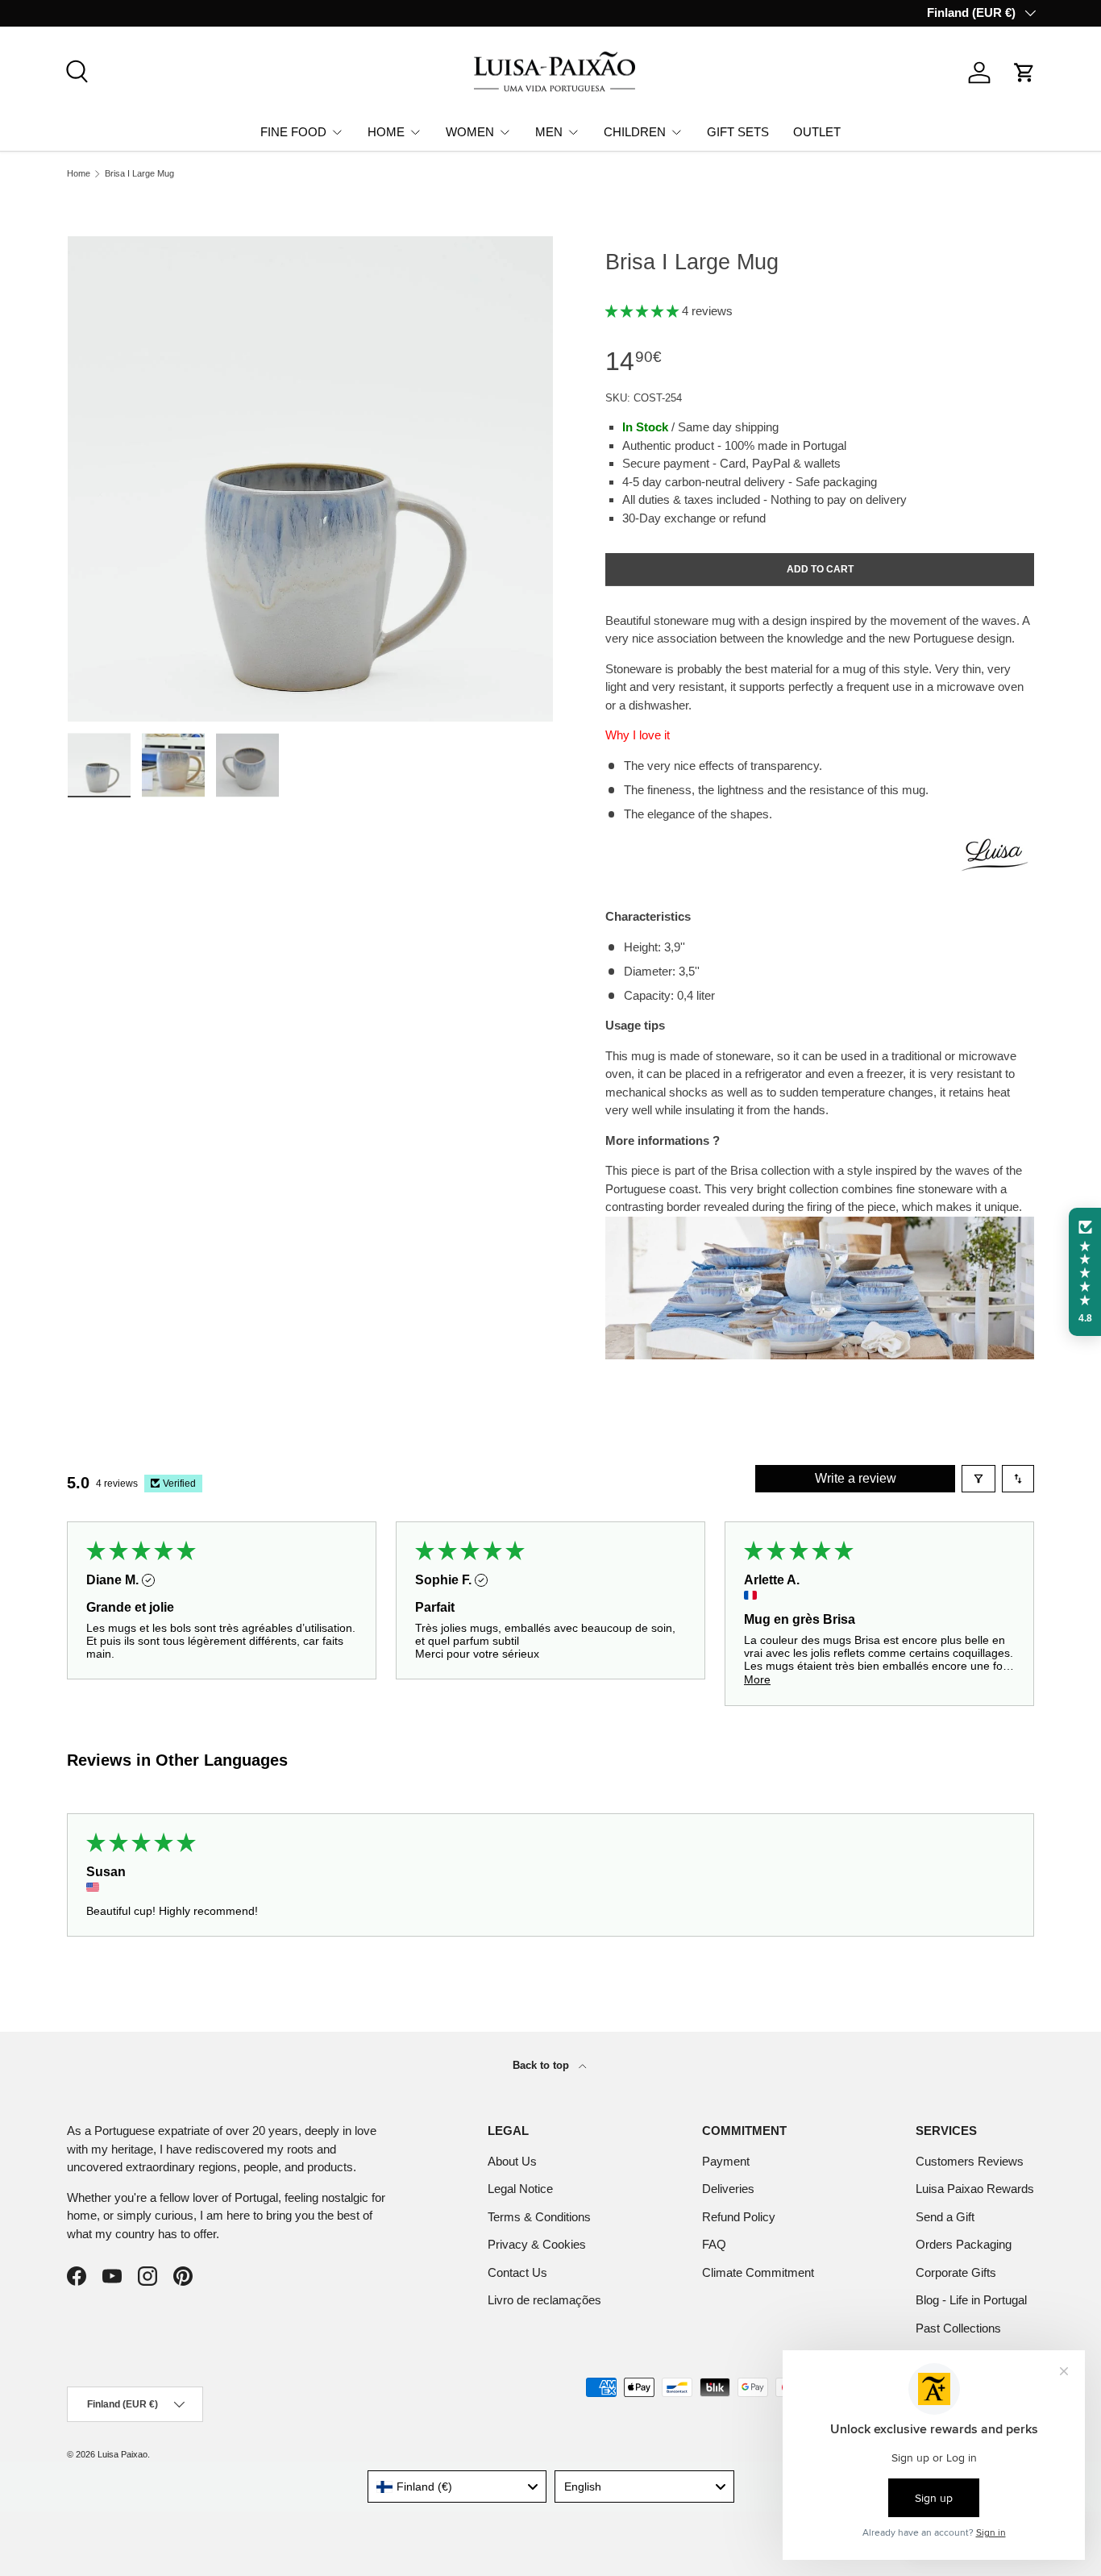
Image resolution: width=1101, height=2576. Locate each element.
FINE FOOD (293, 131)
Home (79, 174)
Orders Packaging (964, 2244)
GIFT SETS (738, 131)
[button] (1024, 73)
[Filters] (978, 1479)
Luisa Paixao (123, 2454)
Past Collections (958, 2328)
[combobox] (457, 2487)
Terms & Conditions (539, 2217)
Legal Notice (520, 2189)
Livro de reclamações (544, 2300)
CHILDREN (635, 131)
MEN (549, 131)
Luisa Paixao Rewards (975, 2189)
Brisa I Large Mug (139, 174)
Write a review (856, 1478)
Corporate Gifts (956, 2272)
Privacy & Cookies (537, 2244)
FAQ (714, 2244)
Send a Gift (945, 2217)
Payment (726, 2161)
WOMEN (470, 131)
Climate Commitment (758, 2272)
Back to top (542, 2065)
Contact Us (517, 2272)
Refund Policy (739, 2217)
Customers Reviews (970, 2161)
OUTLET (817, 131)
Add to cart (820, 569)
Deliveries (728, 2189)
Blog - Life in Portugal (971, 2300)
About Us (512, 2161)
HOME (386, 131)
